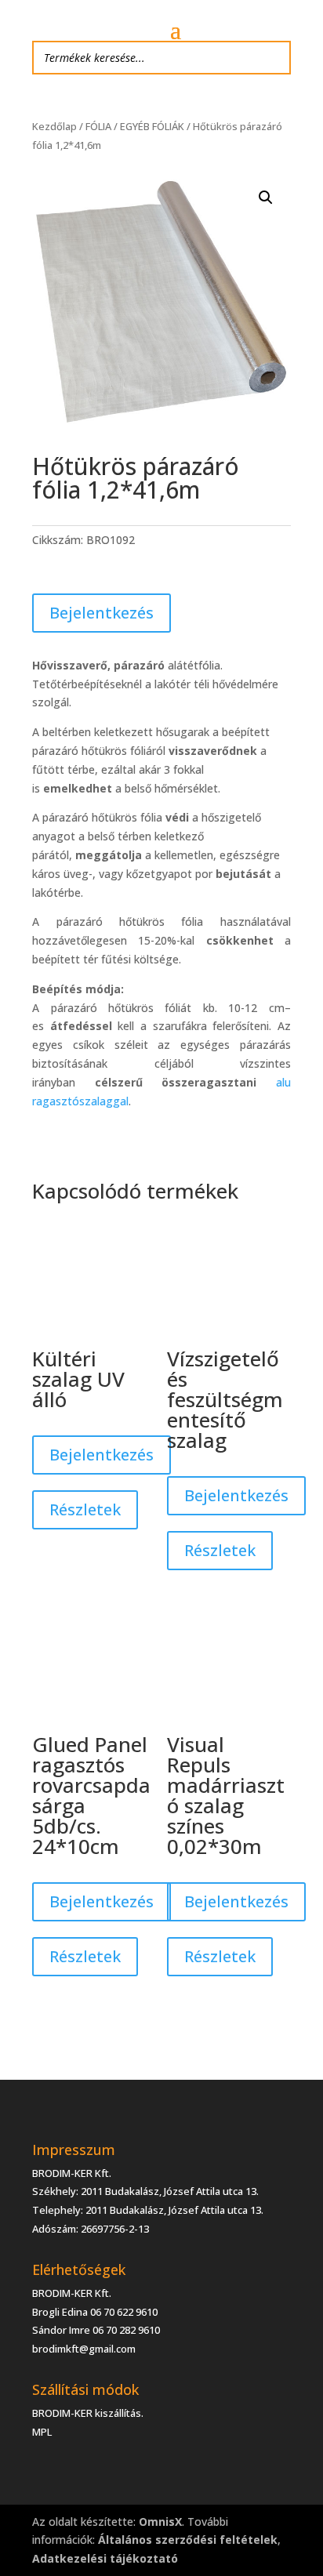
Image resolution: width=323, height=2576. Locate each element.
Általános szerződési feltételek (188, 2540)
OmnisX (160, 2522)
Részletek (85, 1509)
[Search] (274, 58)
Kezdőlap (54, 126)
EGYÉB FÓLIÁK (152, 126)
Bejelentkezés (102, 613)
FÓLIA (98, 126)
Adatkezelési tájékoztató (105, 2558)
